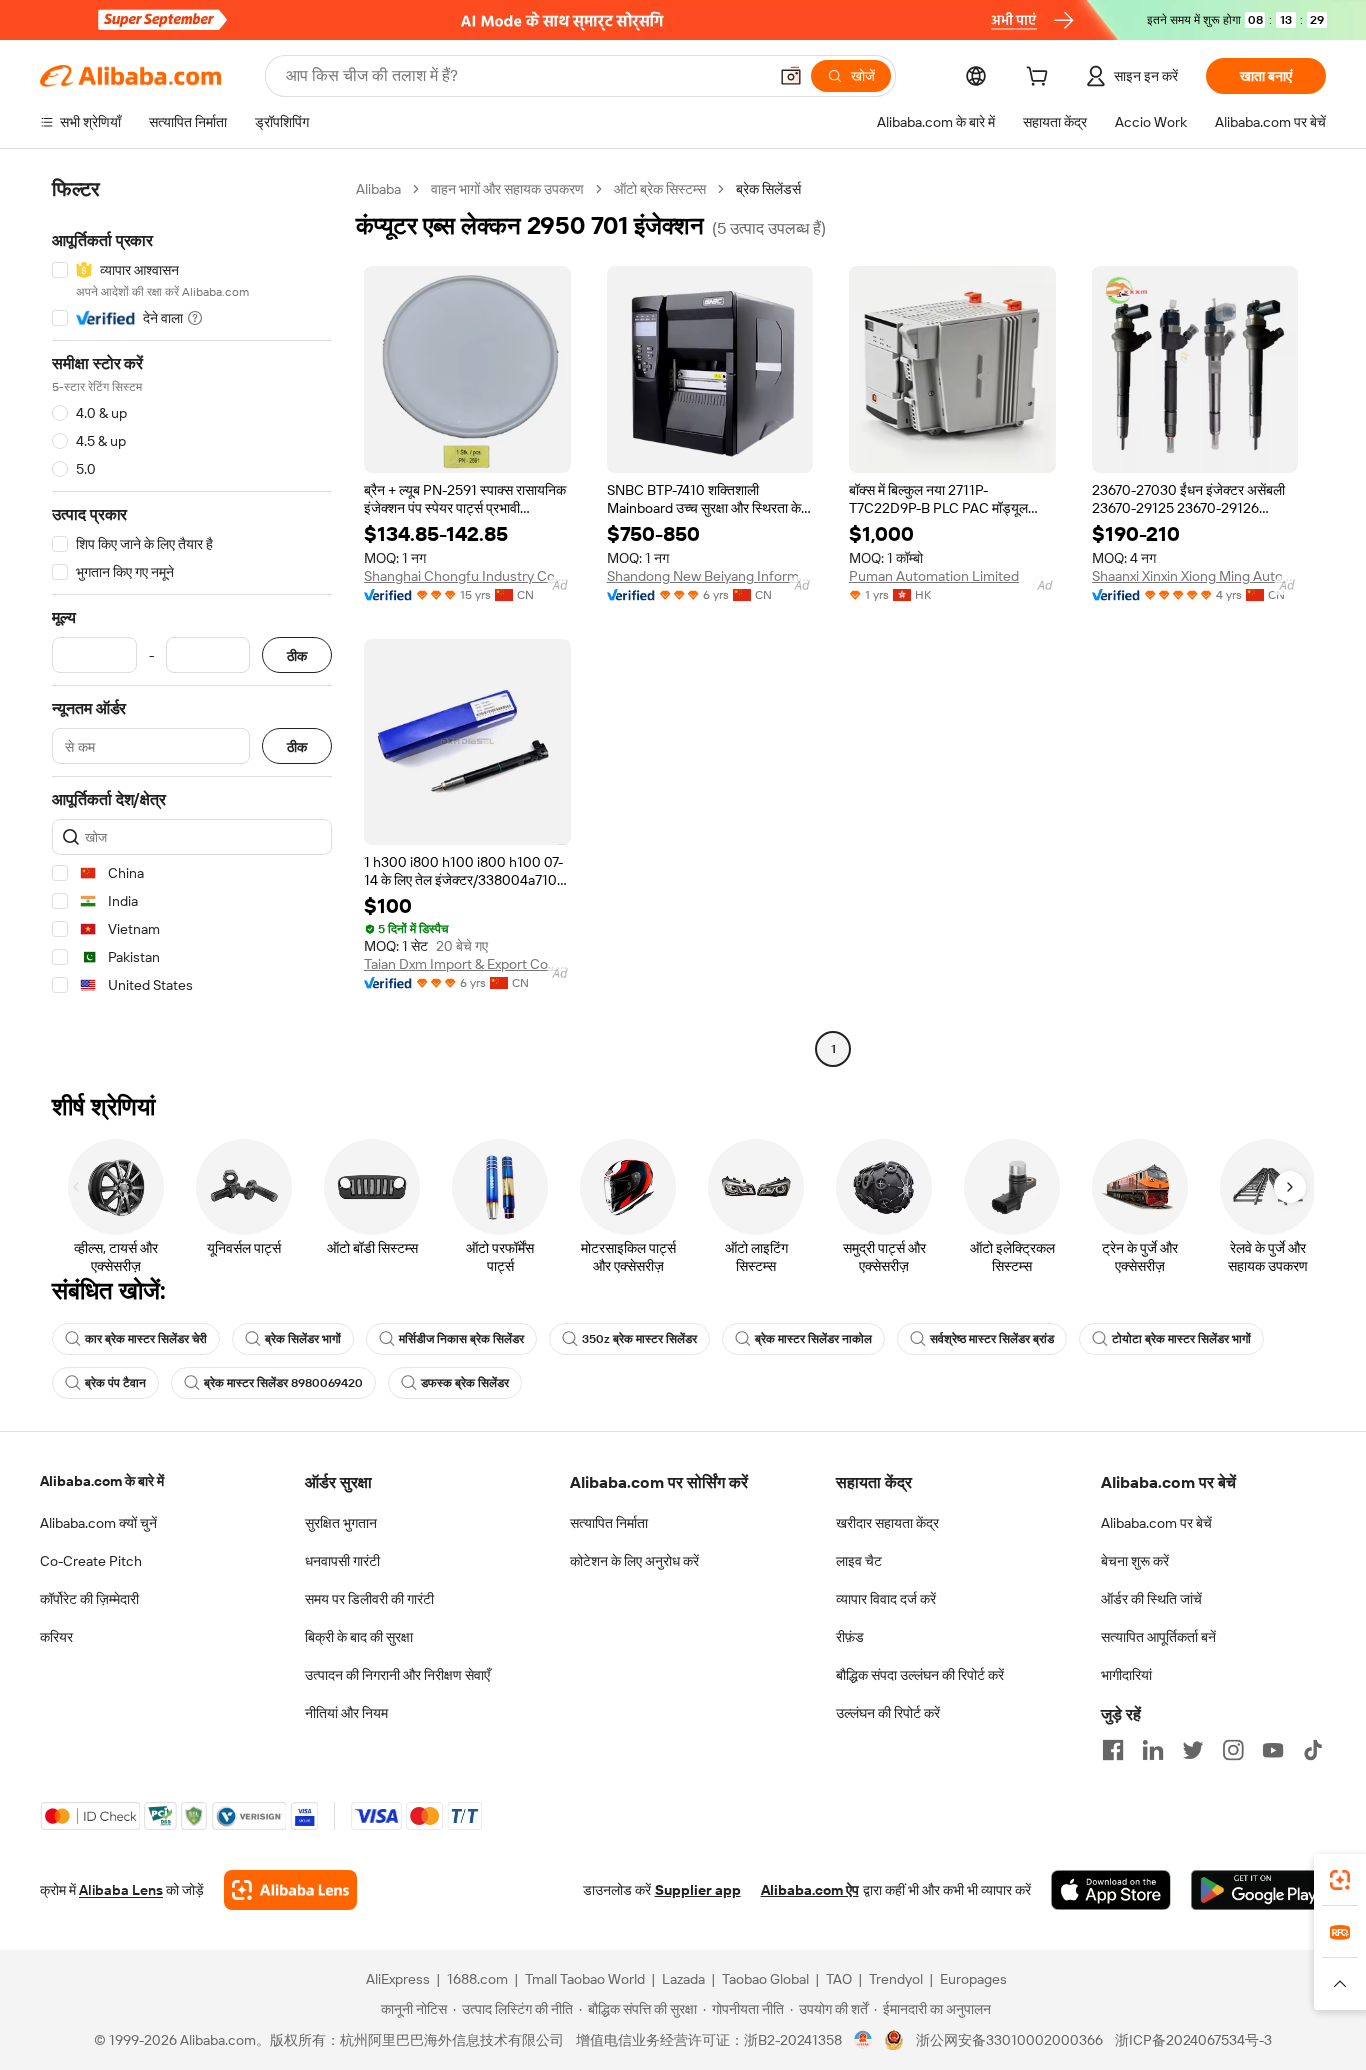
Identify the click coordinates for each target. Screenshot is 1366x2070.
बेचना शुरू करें (1135, 1561)
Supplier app (698, 1890)
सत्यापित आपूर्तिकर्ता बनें (1158, 1637)
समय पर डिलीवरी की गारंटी (369, 1599)
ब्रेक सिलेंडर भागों (303, 1339)
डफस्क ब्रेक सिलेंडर (465, 1383)
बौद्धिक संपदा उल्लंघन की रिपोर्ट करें (920, 1675)
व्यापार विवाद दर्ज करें (886, 1599)
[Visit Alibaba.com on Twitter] (1193, 1750)
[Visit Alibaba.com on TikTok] (1313, 1750)
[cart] (1041, 79)
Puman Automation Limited (934, 576)
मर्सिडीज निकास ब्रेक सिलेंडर (461, 1339)
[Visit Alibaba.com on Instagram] (1233, 1750)
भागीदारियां (1126, 1675)
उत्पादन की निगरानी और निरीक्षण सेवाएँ (397, 1675)
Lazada (683, 1979)
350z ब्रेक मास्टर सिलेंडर (639, 1339)
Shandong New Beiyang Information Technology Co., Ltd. (710, 576)
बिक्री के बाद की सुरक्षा (359, 1637)
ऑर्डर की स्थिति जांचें (1151, 1599)
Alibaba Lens (121, 1890)
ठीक (297, 655)
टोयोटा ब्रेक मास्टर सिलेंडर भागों (1181, 1339)
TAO (839, 1979)
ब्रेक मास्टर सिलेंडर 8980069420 (283, 1383)
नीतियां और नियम (346, 1713)
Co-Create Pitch (91, 1561)
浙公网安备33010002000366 (1009, 2040)
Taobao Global (765, 1979)
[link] (1340, 1880)
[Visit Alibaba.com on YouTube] (1273, 1750)
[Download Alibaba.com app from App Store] (1111, 1890)
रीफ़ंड (850, 1637)
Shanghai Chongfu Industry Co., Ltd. (467, 576)
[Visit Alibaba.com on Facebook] (1113, 1750)
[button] (791, 76)
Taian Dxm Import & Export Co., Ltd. (467, 964)
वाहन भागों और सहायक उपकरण (507, 189)
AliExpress (398, 1979)
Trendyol (896, 1979)
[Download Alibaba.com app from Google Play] (1258, 1890)
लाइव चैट (859, 1561)
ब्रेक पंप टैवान (115, 1383)
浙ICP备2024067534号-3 (1193, 2040)
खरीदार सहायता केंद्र (887, 1523)
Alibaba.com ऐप (810, 1890)
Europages (973, 1979)
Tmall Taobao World (585, 1979)
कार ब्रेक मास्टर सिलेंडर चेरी (146, 1339)
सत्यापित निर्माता (609, 1523)
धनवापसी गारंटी (342, 1561)
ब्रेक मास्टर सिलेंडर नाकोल (813, 1339)
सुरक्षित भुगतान (341, 1523)
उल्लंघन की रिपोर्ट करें (888, 1713)
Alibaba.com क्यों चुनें (98, 1523)
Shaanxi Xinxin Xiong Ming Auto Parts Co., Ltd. (1195, 576)
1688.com (477, 1979)
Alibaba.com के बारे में (102, 1481)
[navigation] (192, 621)
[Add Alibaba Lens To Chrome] (290, 1890)
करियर (56, 1637)
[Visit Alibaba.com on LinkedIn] (1153, 1750)
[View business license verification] (863, 2040)
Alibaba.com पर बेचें (1156, 1523)
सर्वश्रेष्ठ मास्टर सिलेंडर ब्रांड (992, 1339)
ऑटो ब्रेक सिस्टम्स (660, 189)
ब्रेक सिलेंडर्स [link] (768, 189)
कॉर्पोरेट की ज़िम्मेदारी (89, 1599)
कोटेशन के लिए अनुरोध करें (634, 1561)
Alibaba (378, 189)
